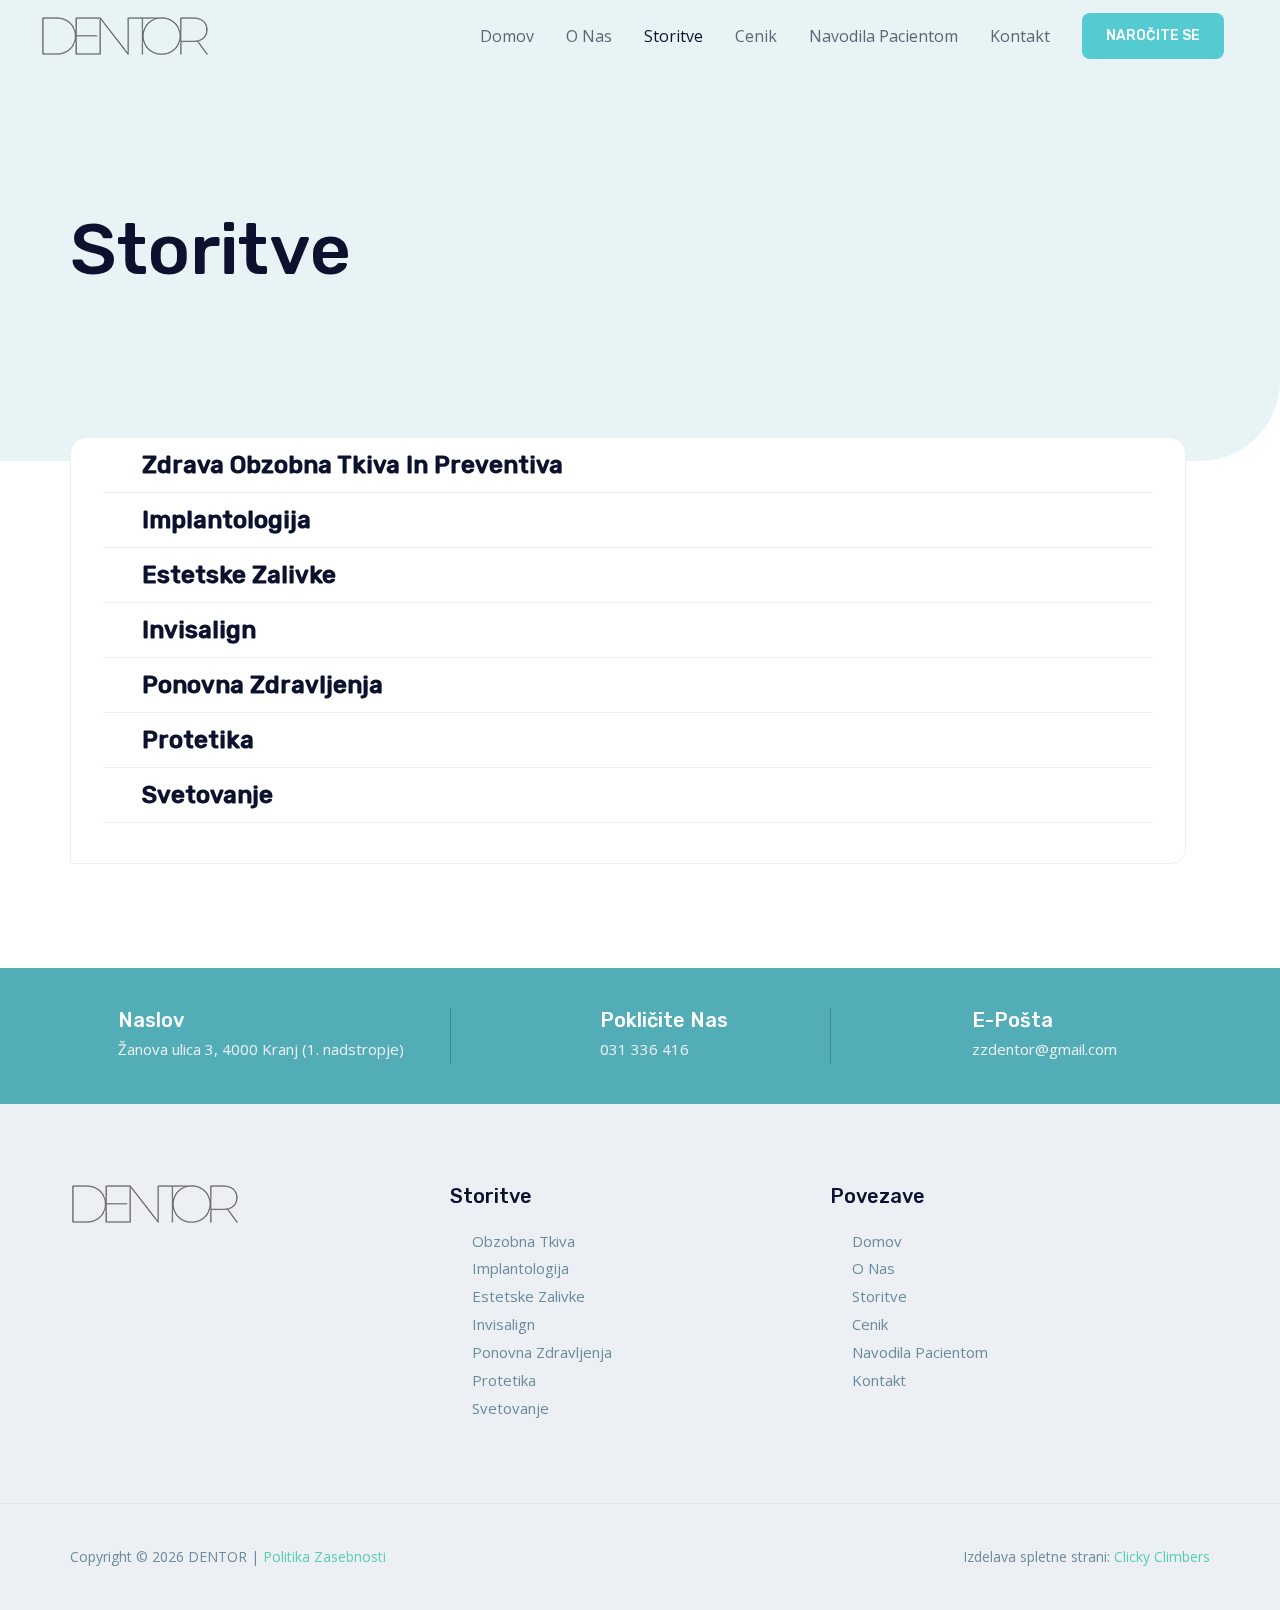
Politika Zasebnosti (324, 1556)
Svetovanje (207, 795)
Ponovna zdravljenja (262, 685)
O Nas (589, 36)
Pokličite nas (664, 1020)
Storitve (673, 36)
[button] (1153, 36)
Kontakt (1020, 36)
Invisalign (199, 630)
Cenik (756, 36)
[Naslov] (86, 1024)
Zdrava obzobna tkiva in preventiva (352, 465)
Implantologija (226, 520)
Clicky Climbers (1162, 1556)
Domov (507, 36)
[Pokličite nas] (568, 1024)
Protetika (198, 740)
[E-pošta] (940, 1024)
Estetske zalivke (239, 575)
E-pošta (1012, 1020)
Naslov (151, 1020)
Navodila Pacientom (883, 36)
